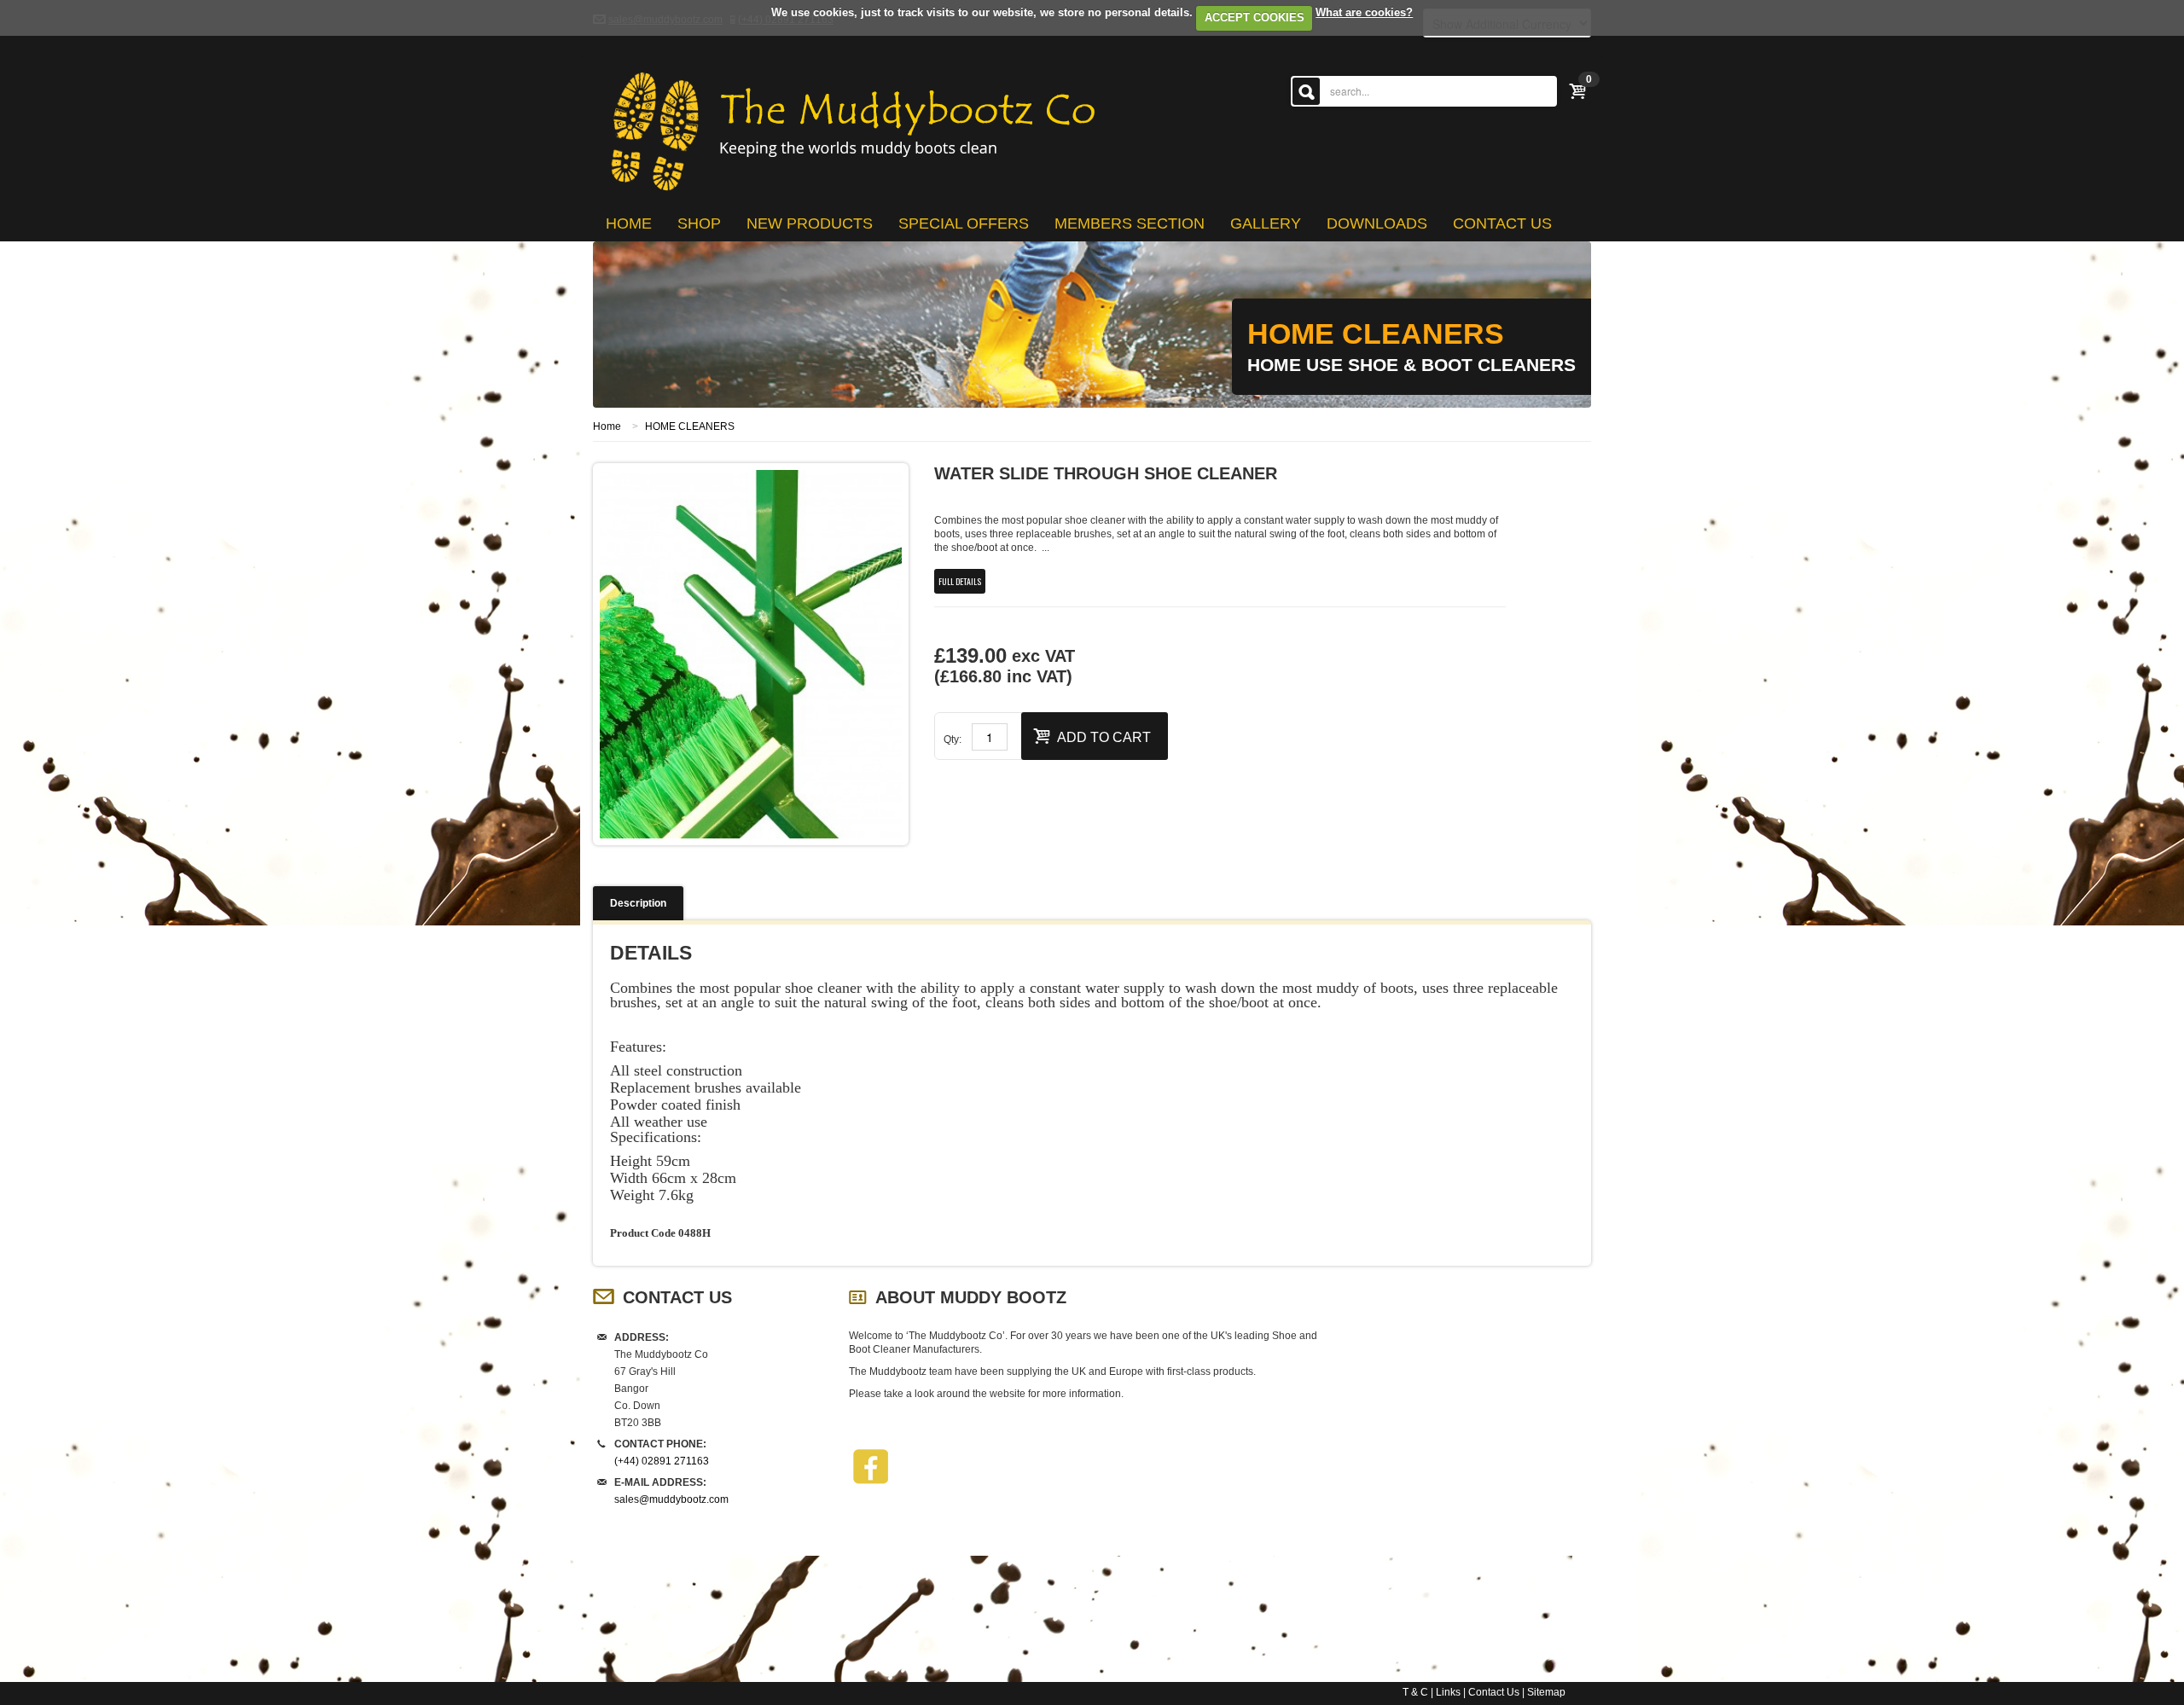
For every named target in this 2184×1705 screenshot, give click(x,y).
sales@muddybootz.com (671, 1499)
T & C (1415, 1692)
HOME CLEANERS (690, 426)
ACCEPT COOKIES (1255, 17)
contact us (1502, 223)
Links (1448, 1692)
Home (607, 426)
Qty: (953, 739)
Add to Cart (1104, 737)
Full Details (960, 581)
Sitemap (1546, 1692)
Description (638, 903)
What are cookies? (1364, 12)
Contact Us (1494, 1692)
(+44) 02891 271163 (662, 1461)
